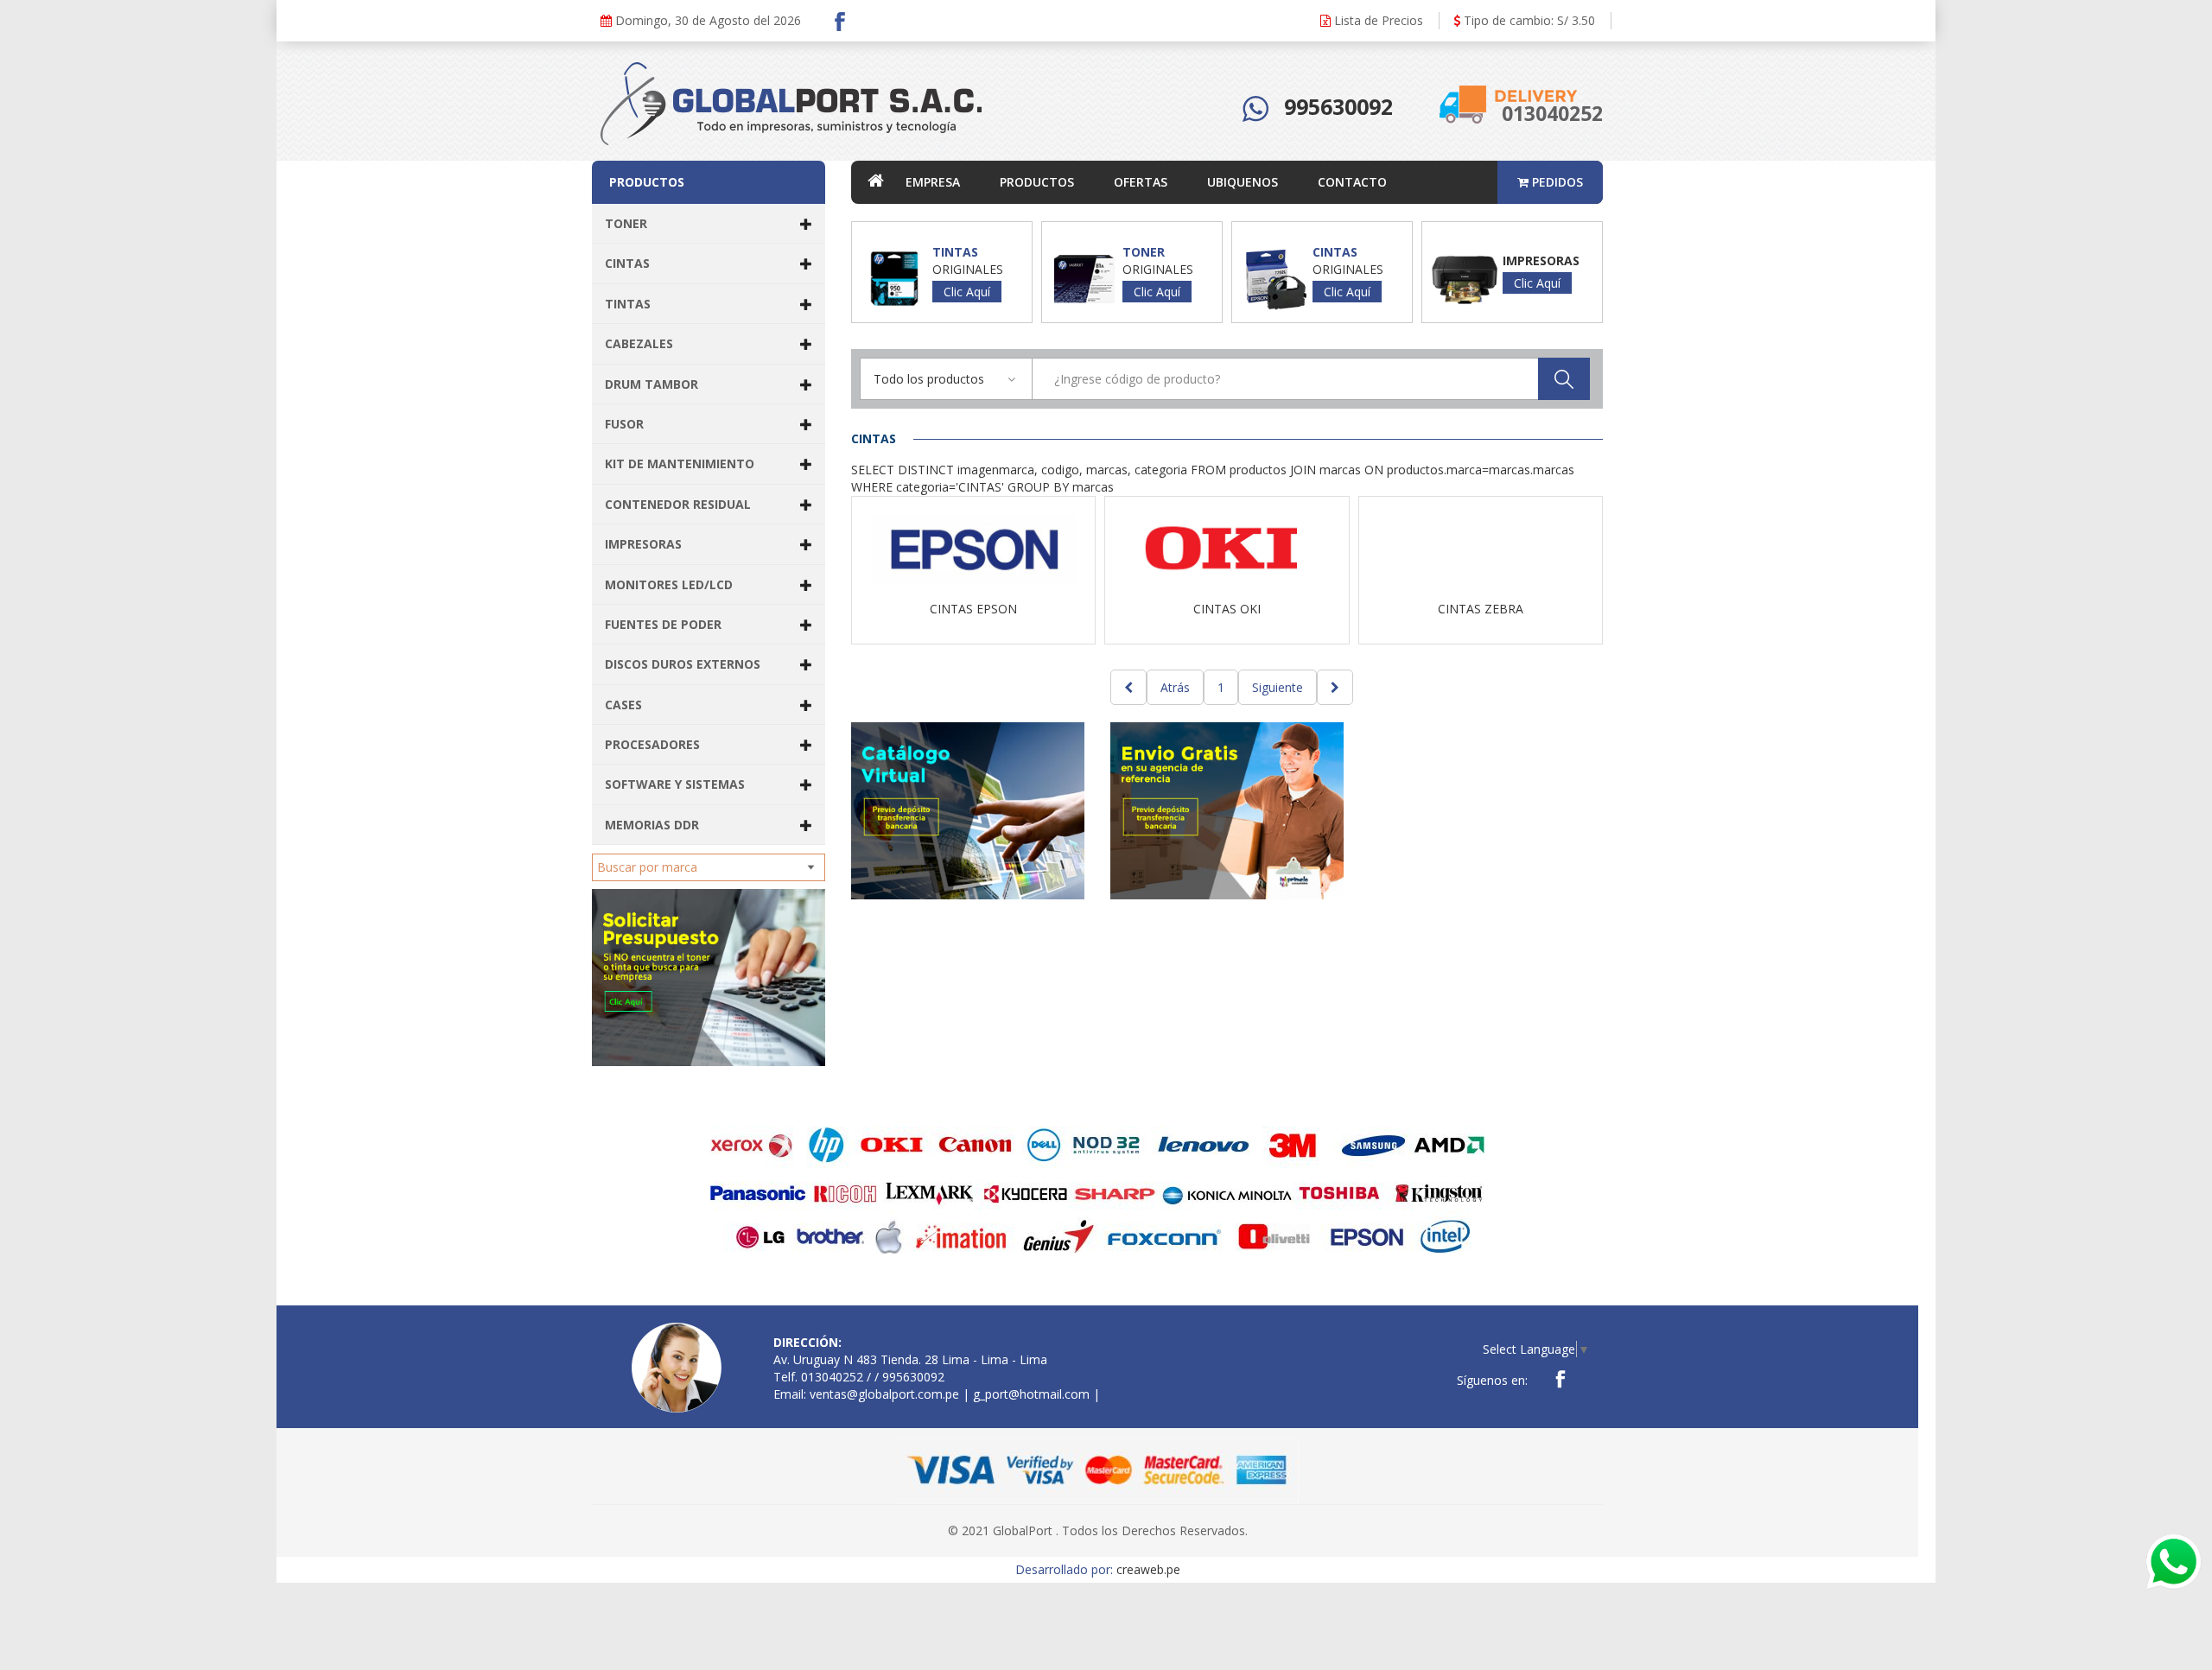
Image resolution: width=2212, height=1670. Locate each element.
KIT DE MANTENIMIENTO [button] (680, 464)
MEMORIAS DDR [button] (652, 825)
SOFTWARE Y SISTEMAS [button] (675, 784)
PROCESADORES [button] (652, 744)
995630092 (1338, 106)
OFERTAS (1141, 182)
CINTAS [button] (627, 263)
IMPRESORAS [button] (643, 544)
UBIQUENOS (1243, 182)
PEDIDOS (1556, 182)
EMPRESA (933, 182)
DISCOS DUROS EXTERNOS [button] (683, 664)
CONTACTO (1352, 182)
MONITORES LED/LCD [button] (669, 584)
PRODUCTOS (1037, 182)
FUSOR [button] (624, 424)
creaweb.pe (1148, 1569)
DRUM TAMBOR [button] (652, 384)
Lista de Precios (1377, 20)
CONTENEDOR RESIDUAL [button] (678, 504)
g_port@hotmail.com (1031, 1394)
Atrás (1175, 687)
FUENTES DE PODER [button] (663, 624)
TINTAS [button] (628, 304)
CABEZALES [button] (639, 343)
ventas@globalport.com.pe (884, 1394)
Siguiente (1278, 687)
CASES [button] (623, 705)
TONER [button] (626, 223)
